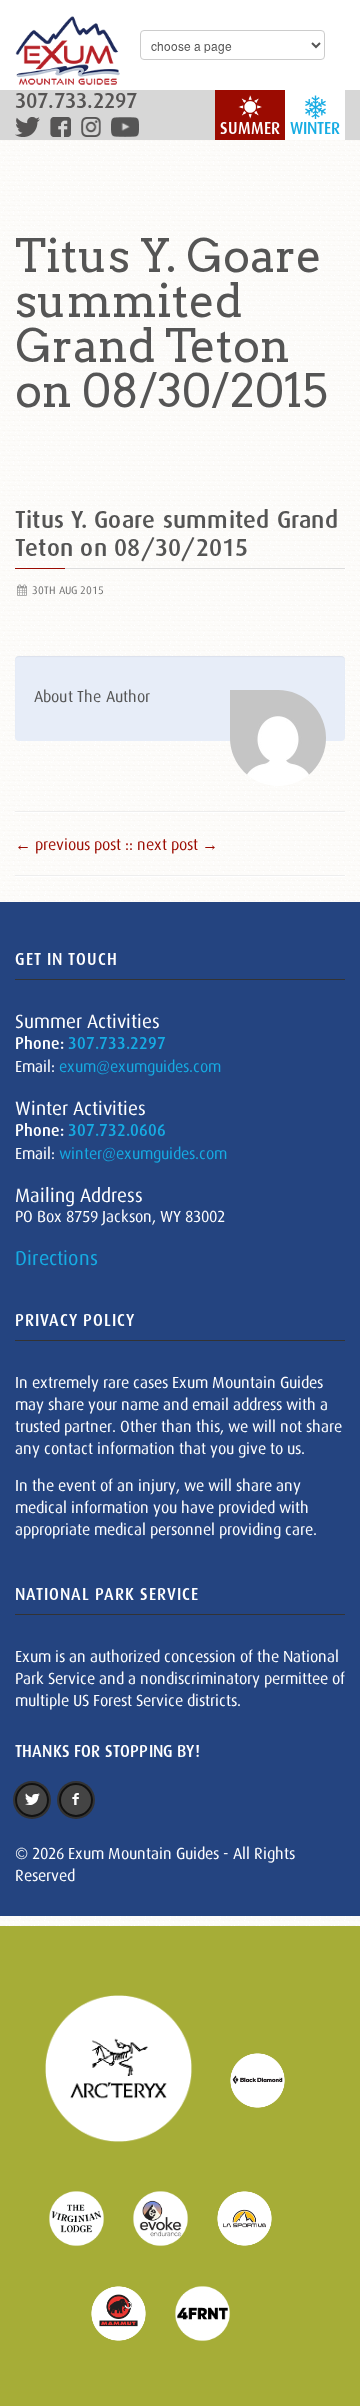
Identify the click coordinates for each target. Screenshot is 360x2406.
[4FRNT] (215, 2312)
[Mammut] (131, 2312)
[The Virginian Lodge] (89, 2217)
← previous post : (72, 844)
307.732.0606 (117, 1130)
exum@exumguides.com (140, 1066)
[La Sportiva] (257, 2217)
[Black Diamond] (270, 2079)
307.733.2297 (76, 101)
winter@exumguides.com (143, 1153)
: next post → (173, 844)
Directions (56, 1258)
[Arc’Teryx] (131, 2079)
